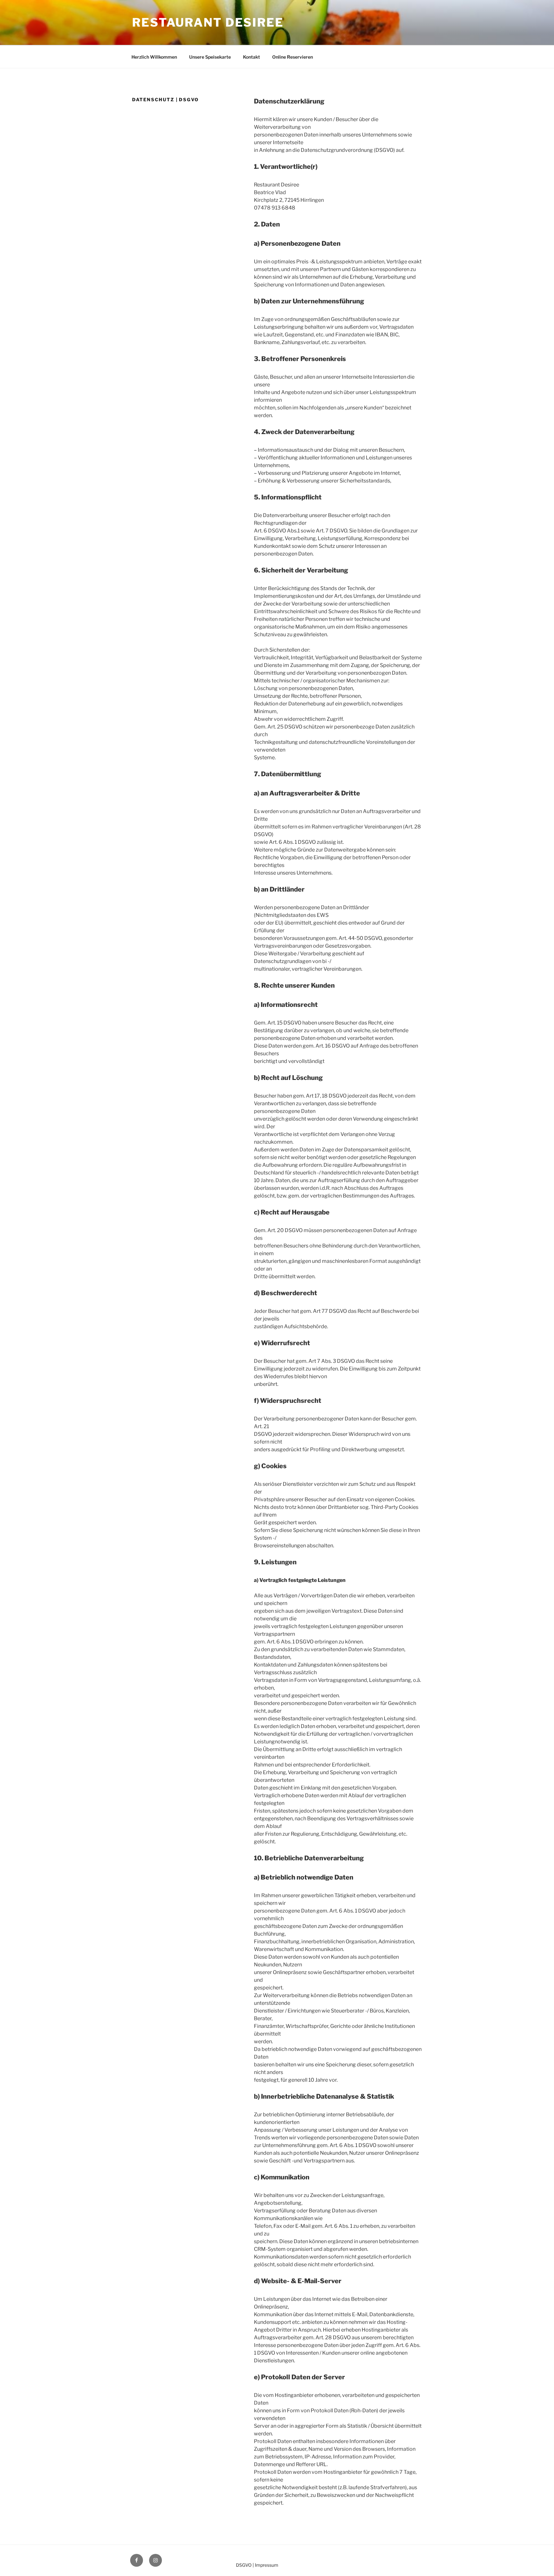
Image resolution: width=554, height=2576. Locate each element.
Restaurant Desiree (208, 22)
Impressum (267, 2565)
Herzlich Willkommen (154, 57)
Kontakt (252, 57)
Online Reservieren (293, 57)
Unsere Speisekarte (210, 57)
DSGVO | (245, 2565)
